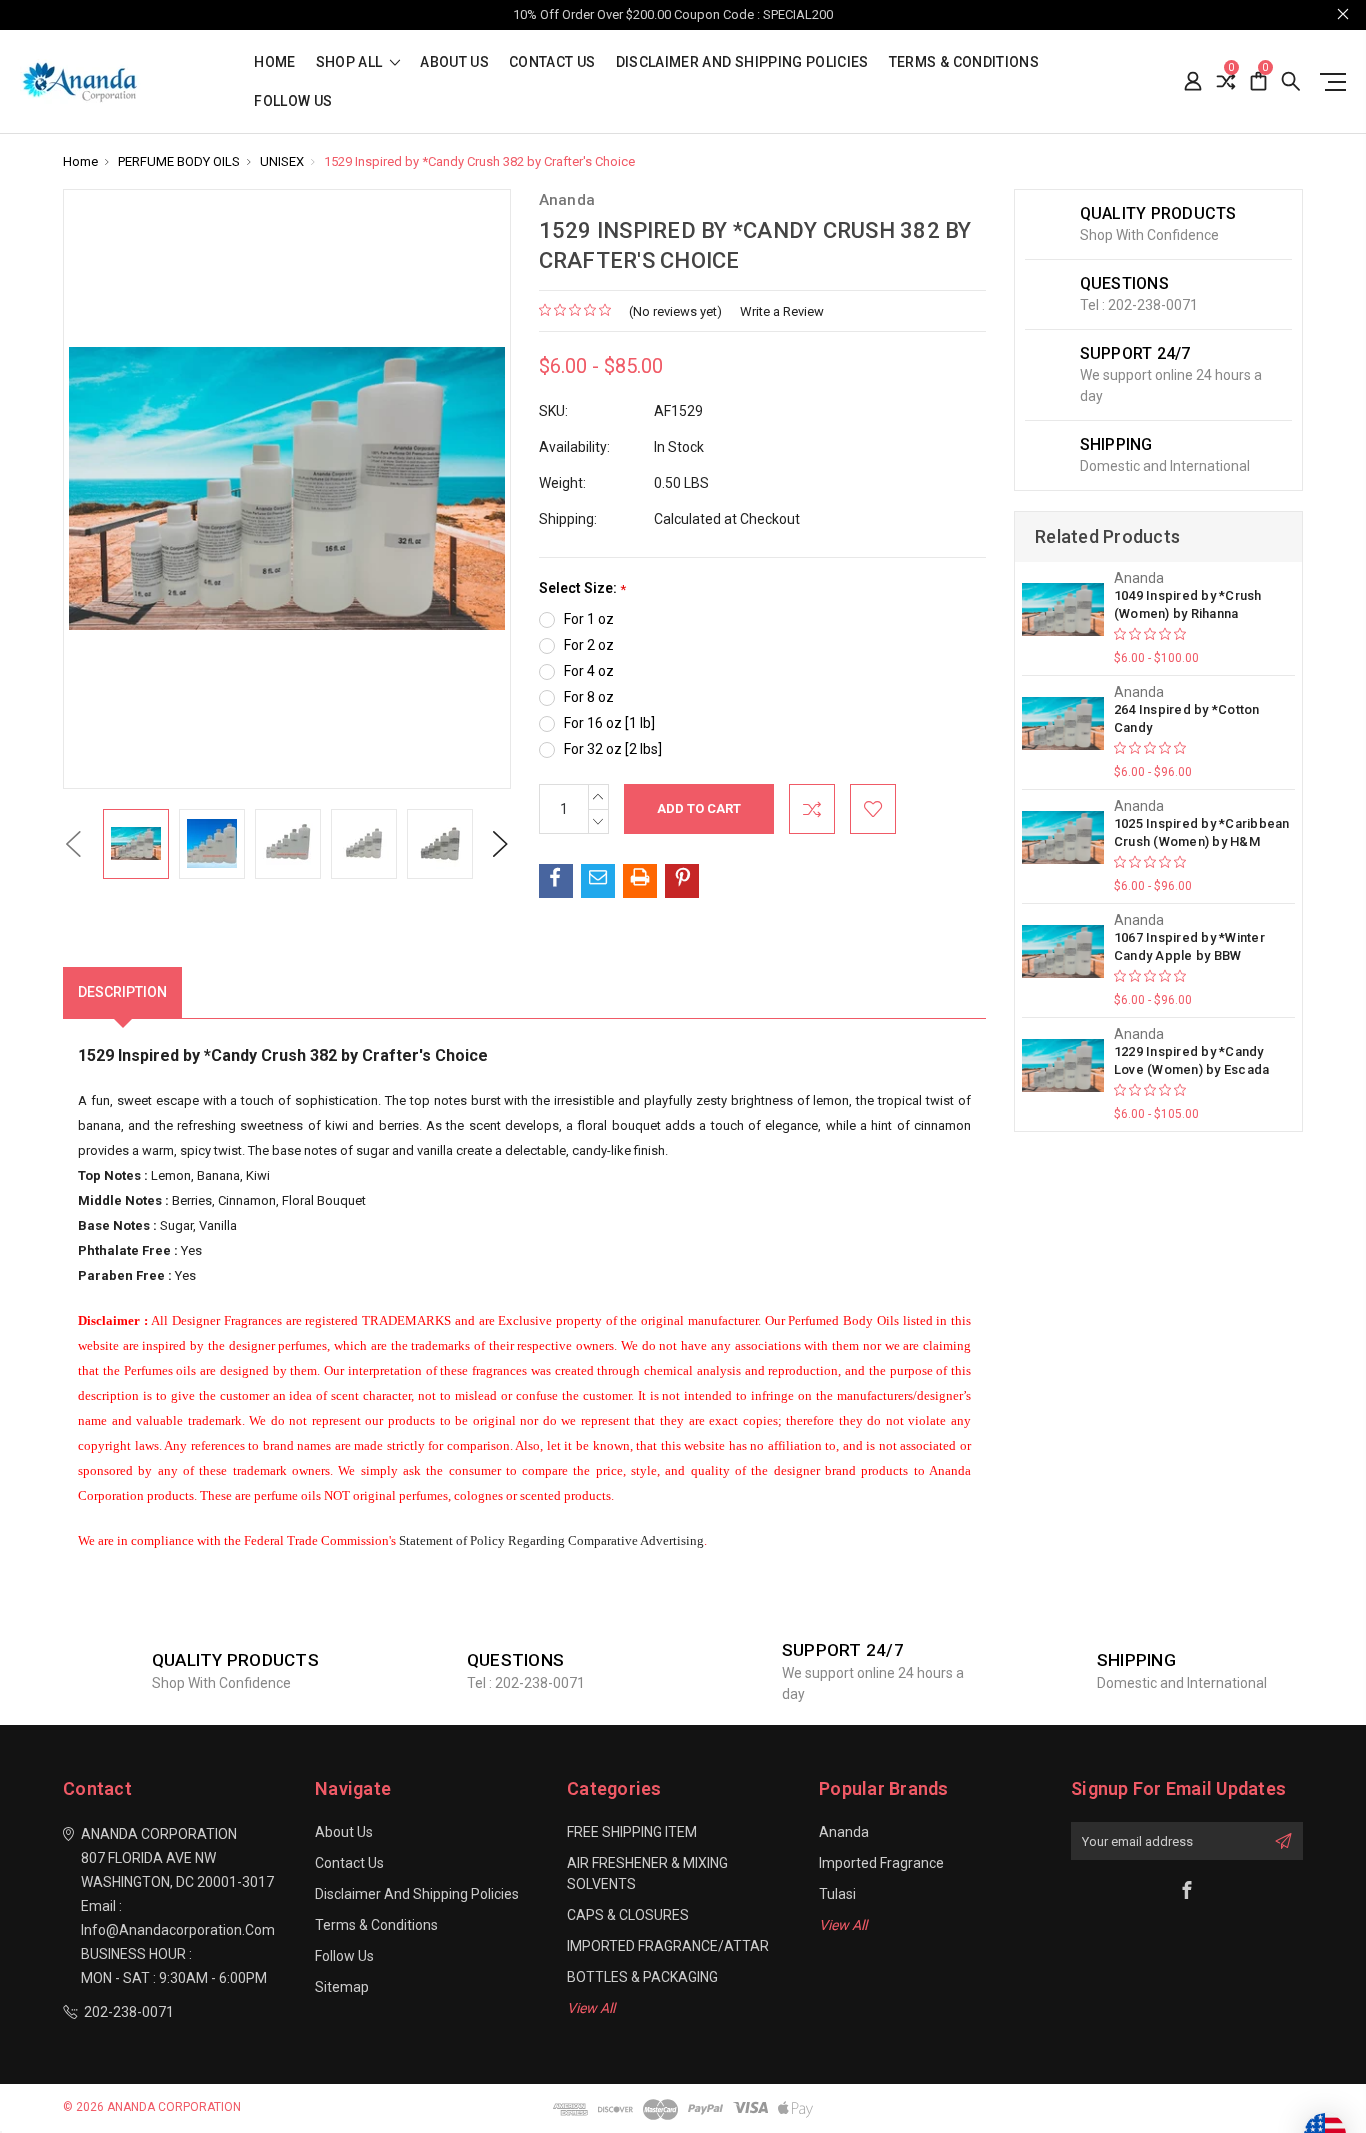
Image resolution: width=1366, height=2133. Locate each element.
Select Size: (582, 588)
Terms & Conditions (964, 62)
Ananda (844, 1832)
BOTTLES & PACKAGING (642, 1977)
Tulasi (837, 1894)
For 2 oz (589, 645)
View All (591, 2008)
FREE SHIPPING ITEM (632, 1832)
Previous (73, 843)
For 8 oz (589, 697)
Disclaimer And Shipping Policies (742, 62)
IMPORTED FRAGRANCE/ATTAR (668, 1946)
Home (274, 62)
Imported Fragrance (881, 1863)
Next (500, 843)
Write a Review (782, 311)
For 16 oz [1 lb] (609, 723)
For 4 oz (589, 671)
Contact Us (552, 62)
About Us (454, 62)
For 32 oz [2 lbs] (613, 749)
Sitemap (342, 1987)
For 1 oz (589, 619)
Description (122, 992)
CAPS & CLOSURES (628, 1915)
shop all (351, 62)
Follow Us (293, 101)
